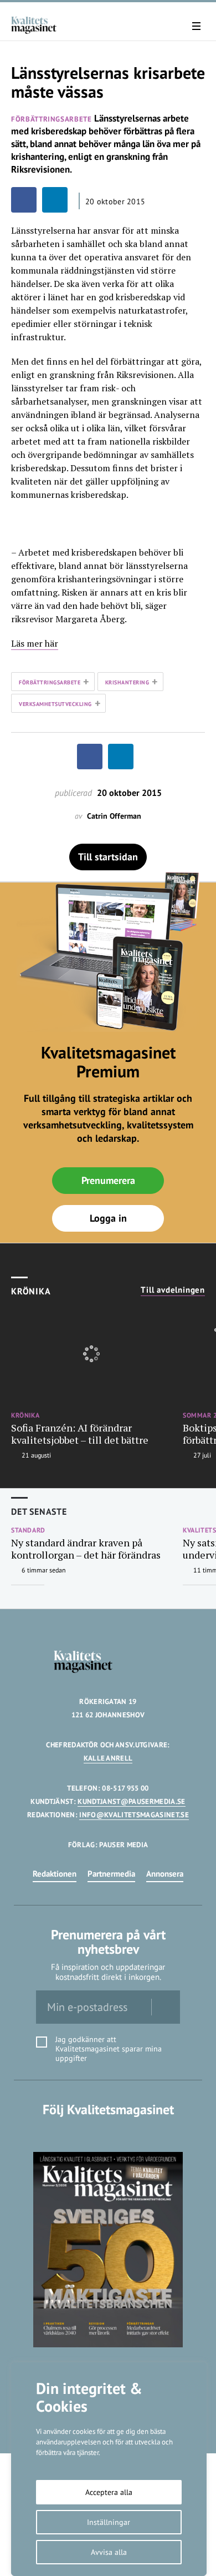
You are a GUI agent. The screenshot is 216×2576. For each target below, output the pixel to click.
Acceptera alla (109, 2492)
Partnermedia (111, 1874)
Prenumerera (108, 1180)
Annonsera (165, 1874)
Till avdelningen (173, 1290)
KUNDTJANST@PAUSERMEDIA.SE (131, 1801)
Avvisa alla (109, 2552)
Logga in (108, 1218)
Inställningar (109, 2522)
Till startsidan (108, 857)
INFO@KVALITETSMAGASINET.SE (134, 1815)
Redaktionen (55, 1874)
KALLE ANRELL (108, 1758)
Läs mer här (35, 643)
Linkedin (108, 2132)
